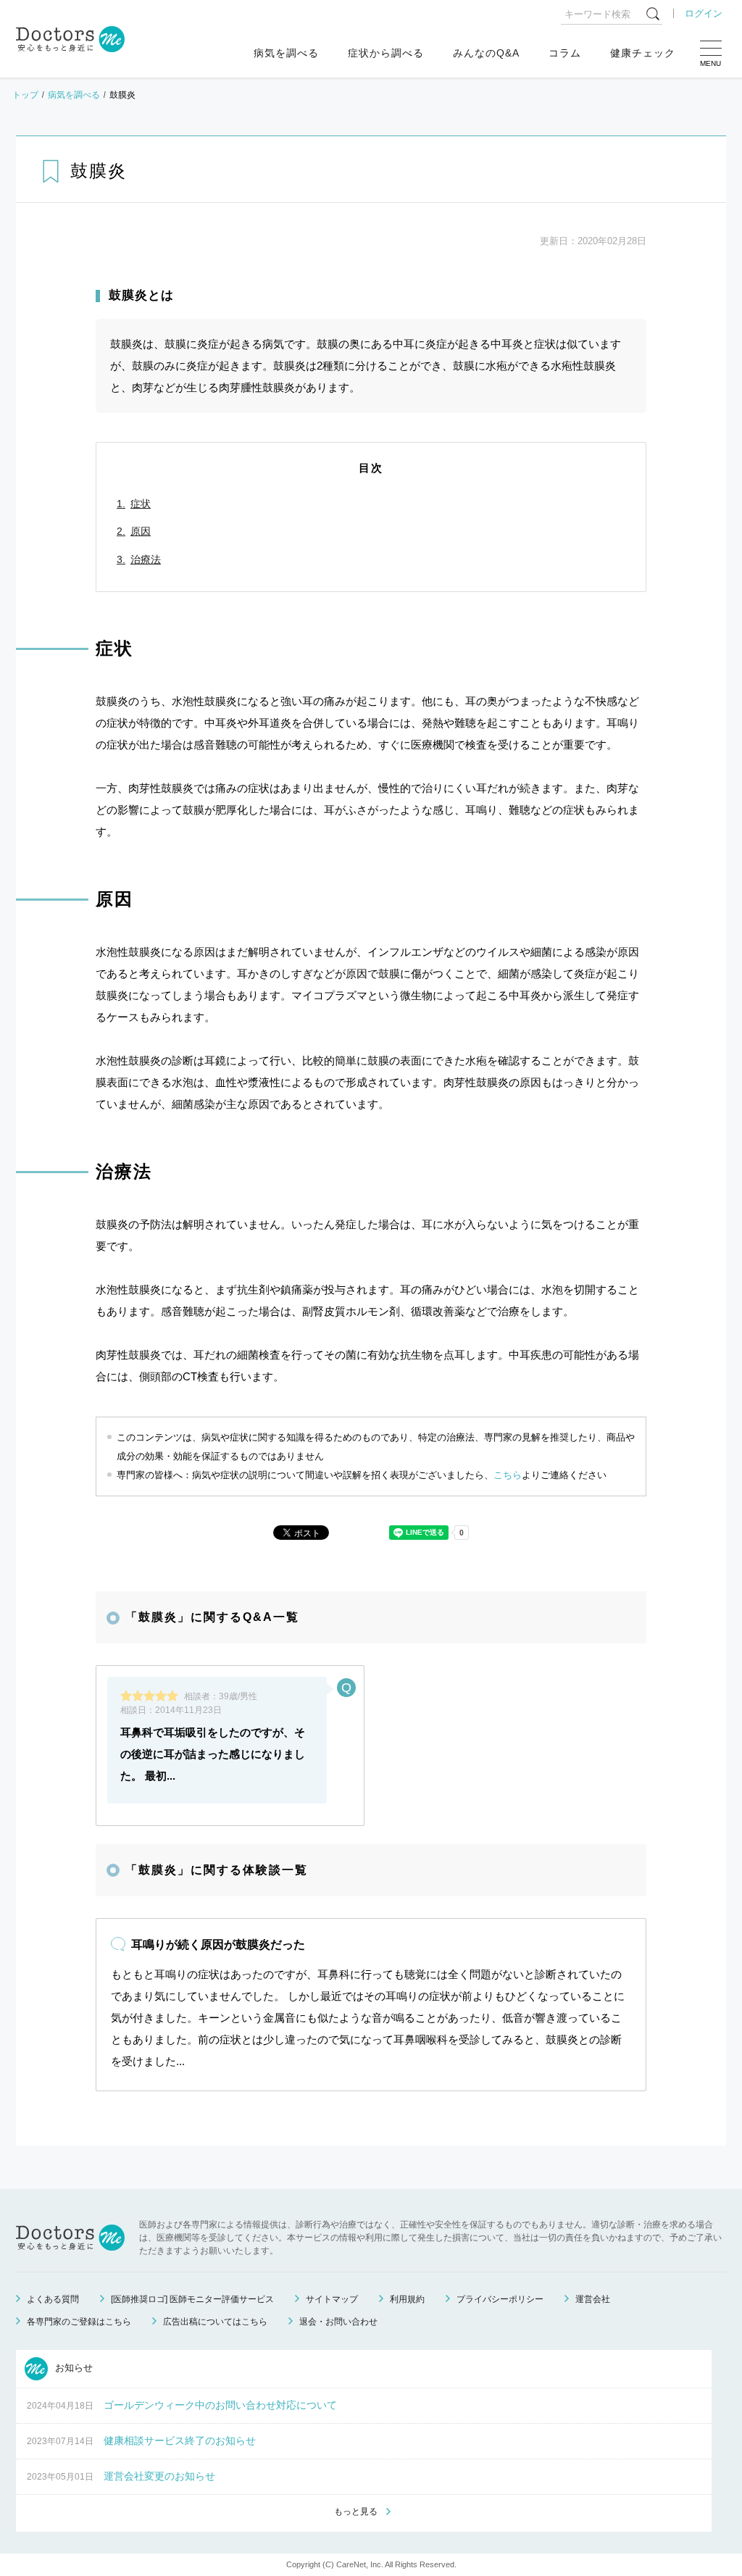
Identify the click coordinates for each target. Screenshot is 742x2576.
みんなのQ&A (486, 53)
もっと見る (356, 2512)
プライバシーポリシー (500, 2299)
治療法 (146, 559)
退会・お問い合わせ (338, 2322)
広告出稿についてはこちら (215, 2322)
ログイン (704, 13)
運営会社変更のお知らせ (159, 2476)
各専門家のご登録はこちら (79, 2322)
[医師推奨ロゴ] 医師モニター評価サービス (192, 2299)
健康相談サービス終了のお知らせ (180, 2440)
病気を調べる (286, 53)
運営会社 (593, 2299)
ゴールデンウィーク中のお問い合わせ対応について (220, 2405)
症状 (141, 504)
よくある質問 (53, 2299)
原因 (141, 531)
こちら (508, 1475)
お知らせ (72, 2368)
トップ (25, 95)
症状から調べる (386, 53)
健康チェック (643, 53)
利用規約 (407, 2299)
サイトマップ (332, 2299)
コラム (565, 53)
